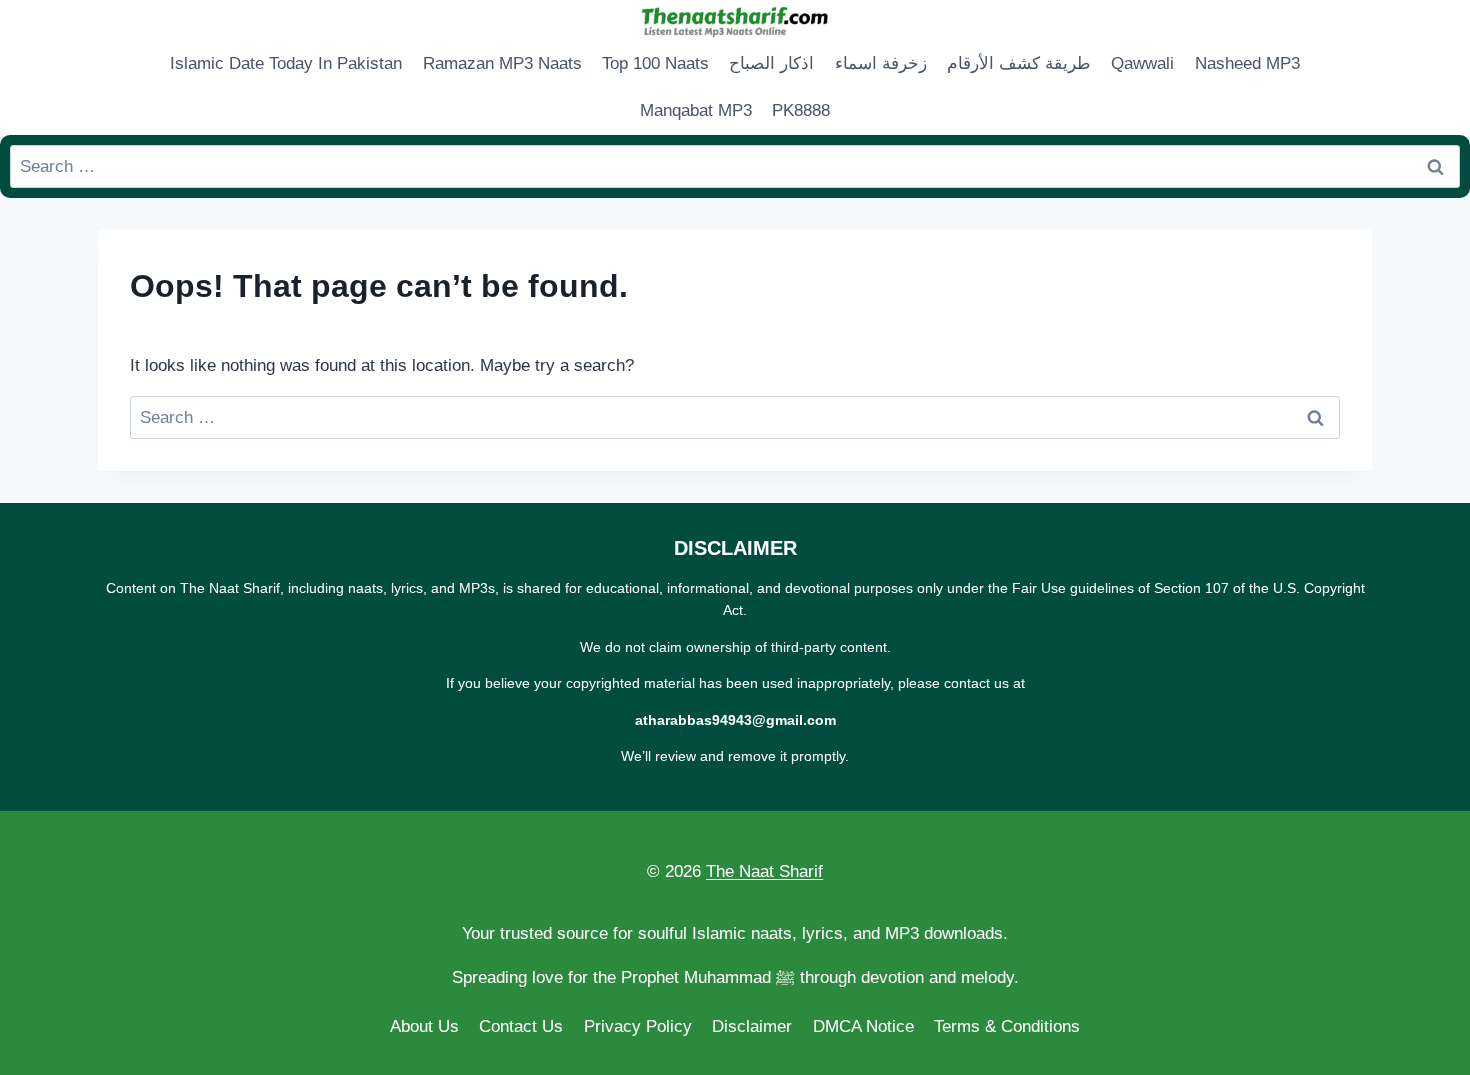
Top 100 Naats (655, 63)
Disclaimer (752, 1026)
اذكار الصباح (771, 63)
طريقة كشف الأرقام (1019, 63)
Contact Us (521, 1026)
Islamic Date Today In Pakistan (286, 63)
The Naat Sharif (764, 871)
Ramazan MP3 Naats (502, 63)
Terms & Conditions (1007, 1026)
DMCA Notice (863, 1026)
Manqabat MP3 (696, 110)
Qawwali (1142, 63)
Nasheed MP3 (1247, 63)
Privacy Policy (638, 1026)
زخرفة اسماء (881, 63)
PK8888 (801, 110)
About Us (424, 1026)
